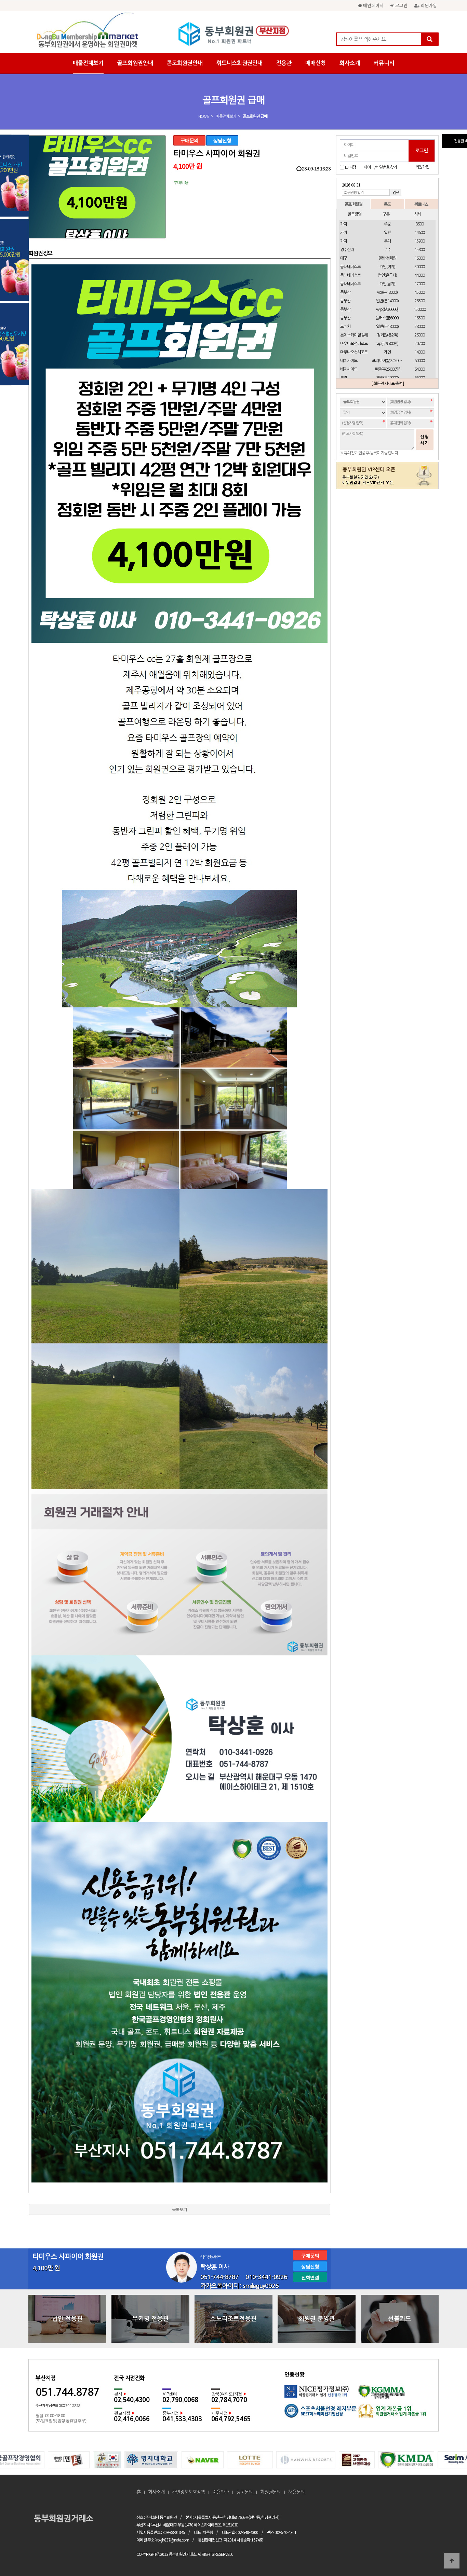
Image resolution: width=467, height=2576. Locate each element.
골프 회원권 (353, 204)
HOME (204, 116)
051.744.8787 (67, 2392)
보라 (344, 378)
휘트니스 (421, 204)
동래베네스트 (350, 267)
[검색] (429, 39)
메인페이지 (373, 5)
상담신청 (222, 140)
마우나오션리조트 (354, 344)
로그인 (401, 5)
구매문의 (189, 140)
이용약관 (221, 2492)
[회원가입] (422, 167)
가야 (344, 224)
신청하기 (425, 440)
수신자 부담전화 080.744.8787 (58, 2406)
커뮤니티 (384, 63)
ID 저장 (350, 167)
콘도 (387, 204)
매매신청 (316, 63)
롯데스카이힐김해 (354, 335)
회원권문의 (270, 2492)
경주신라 (347, 250)
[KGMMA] (395, 2394)
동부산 (345, 292)
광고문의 (244, 2492)
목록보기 (179, 2209)
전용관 (284, 63)
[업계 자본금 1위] (395, 2413)
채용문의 (296, 2492)
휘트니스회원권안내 (239, 63)
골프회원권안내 (135, 63)
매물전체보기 (88, 63)
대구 (344, 258)
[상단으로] (452, 2561)
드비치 (345, 327)
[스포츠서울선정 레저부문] (321, 2413)
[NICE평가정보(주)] (321, 2394)
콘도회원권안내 (185, 63)
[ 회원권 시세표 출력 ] (388, 384)
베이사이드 (349, 361)
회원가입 (428, 5)
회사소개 (350, 63)
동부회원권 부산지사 (233, 34)
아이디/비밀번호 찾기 (380, 167)
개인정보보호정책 (188, 2492)
